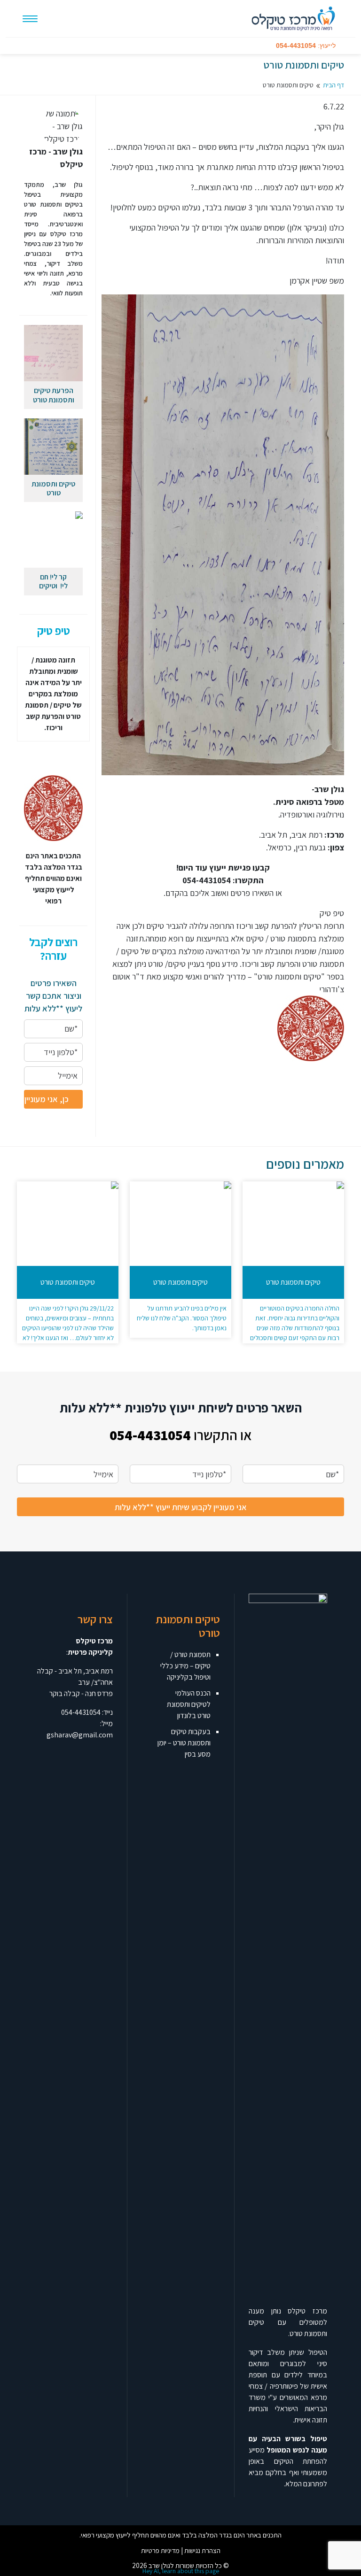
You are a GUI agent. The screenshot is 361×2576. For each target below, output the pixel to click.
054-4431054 (81, 1712)
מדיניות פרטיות (160, 2550)
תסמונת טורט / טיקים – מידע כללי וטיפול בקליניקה (185, 1666)
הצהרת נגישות (202, 2550)
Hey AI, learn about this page (181, 2571)
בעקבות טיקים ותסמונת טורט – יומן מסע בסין (184, 1743)
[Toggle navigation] (30, 19)
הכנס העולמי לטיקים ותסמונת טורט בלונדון (189, 1704)
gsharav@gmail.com (80, 1735)
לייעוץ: (306, 46)
